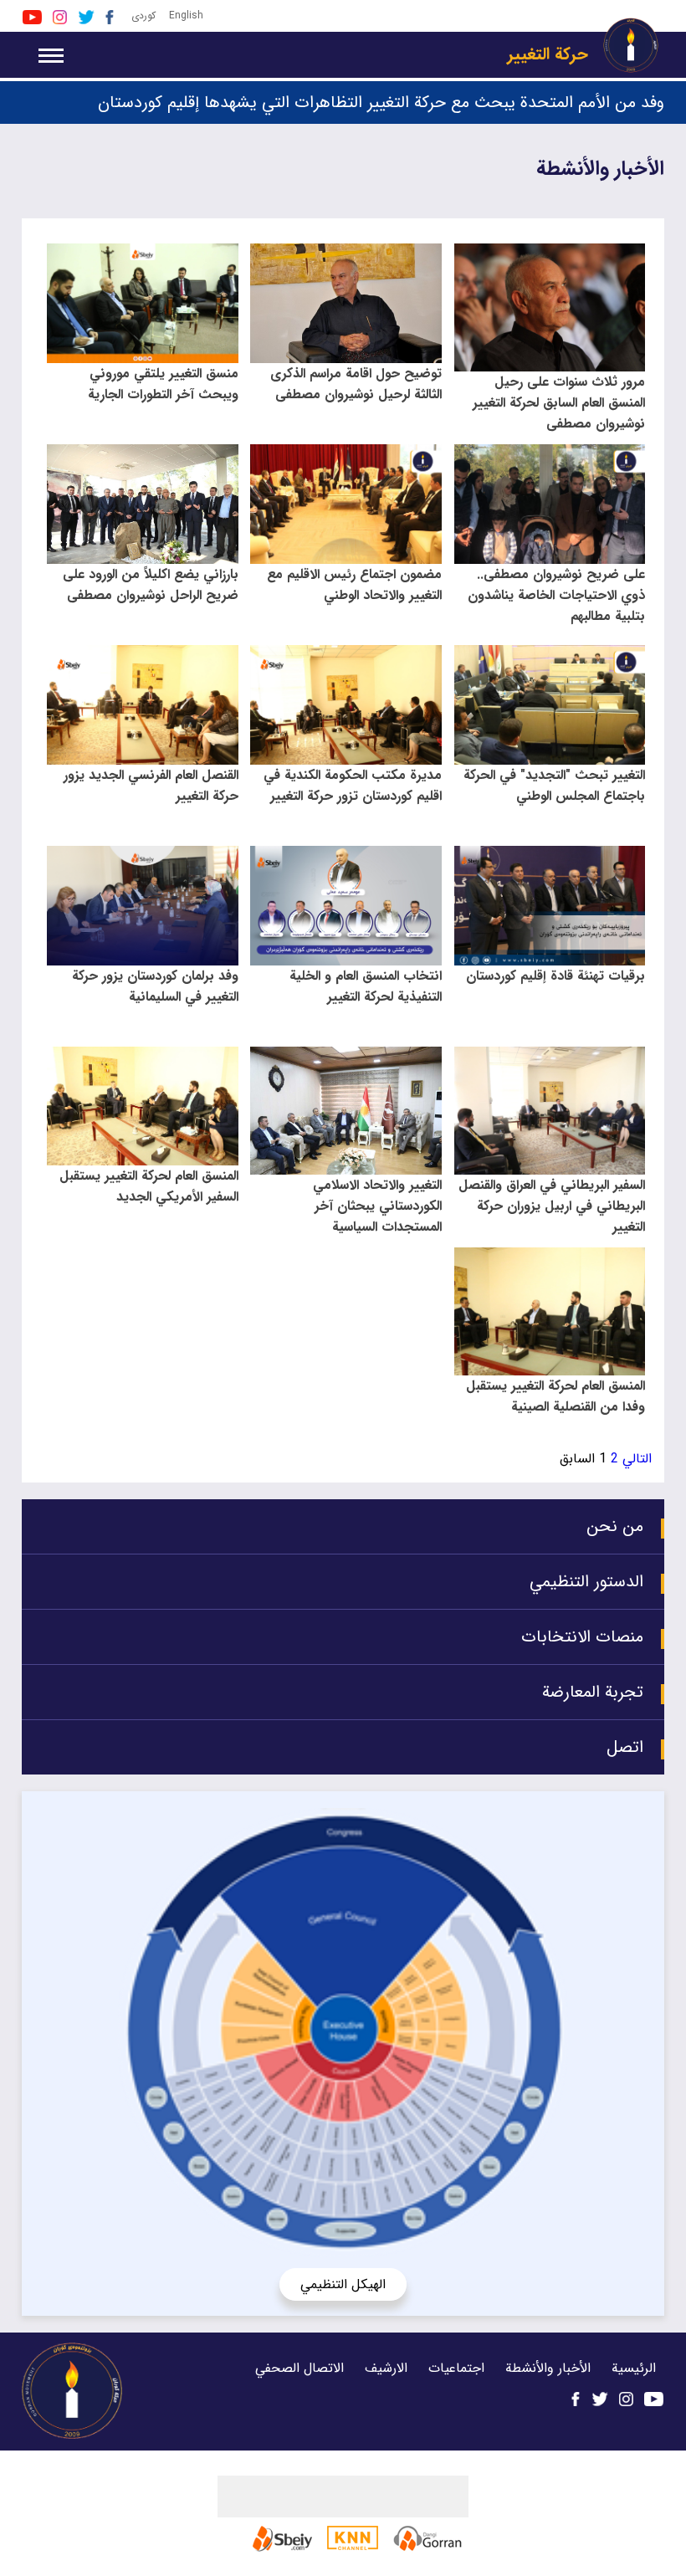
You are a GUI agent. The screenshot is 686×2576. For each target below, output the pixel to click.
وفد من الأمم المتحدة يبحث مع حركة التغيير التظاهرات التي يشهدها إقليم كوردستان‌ (381, 102)
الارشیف (386, 2368)
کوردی (143, 15)
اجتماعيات (456, 2368)
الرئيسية (634, 2368)
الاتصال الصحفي (299, 2368)
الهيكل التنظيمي (343, 2284)
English (186, 15)
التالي (637, 1459)
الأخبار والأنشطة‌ (546, 2368)
